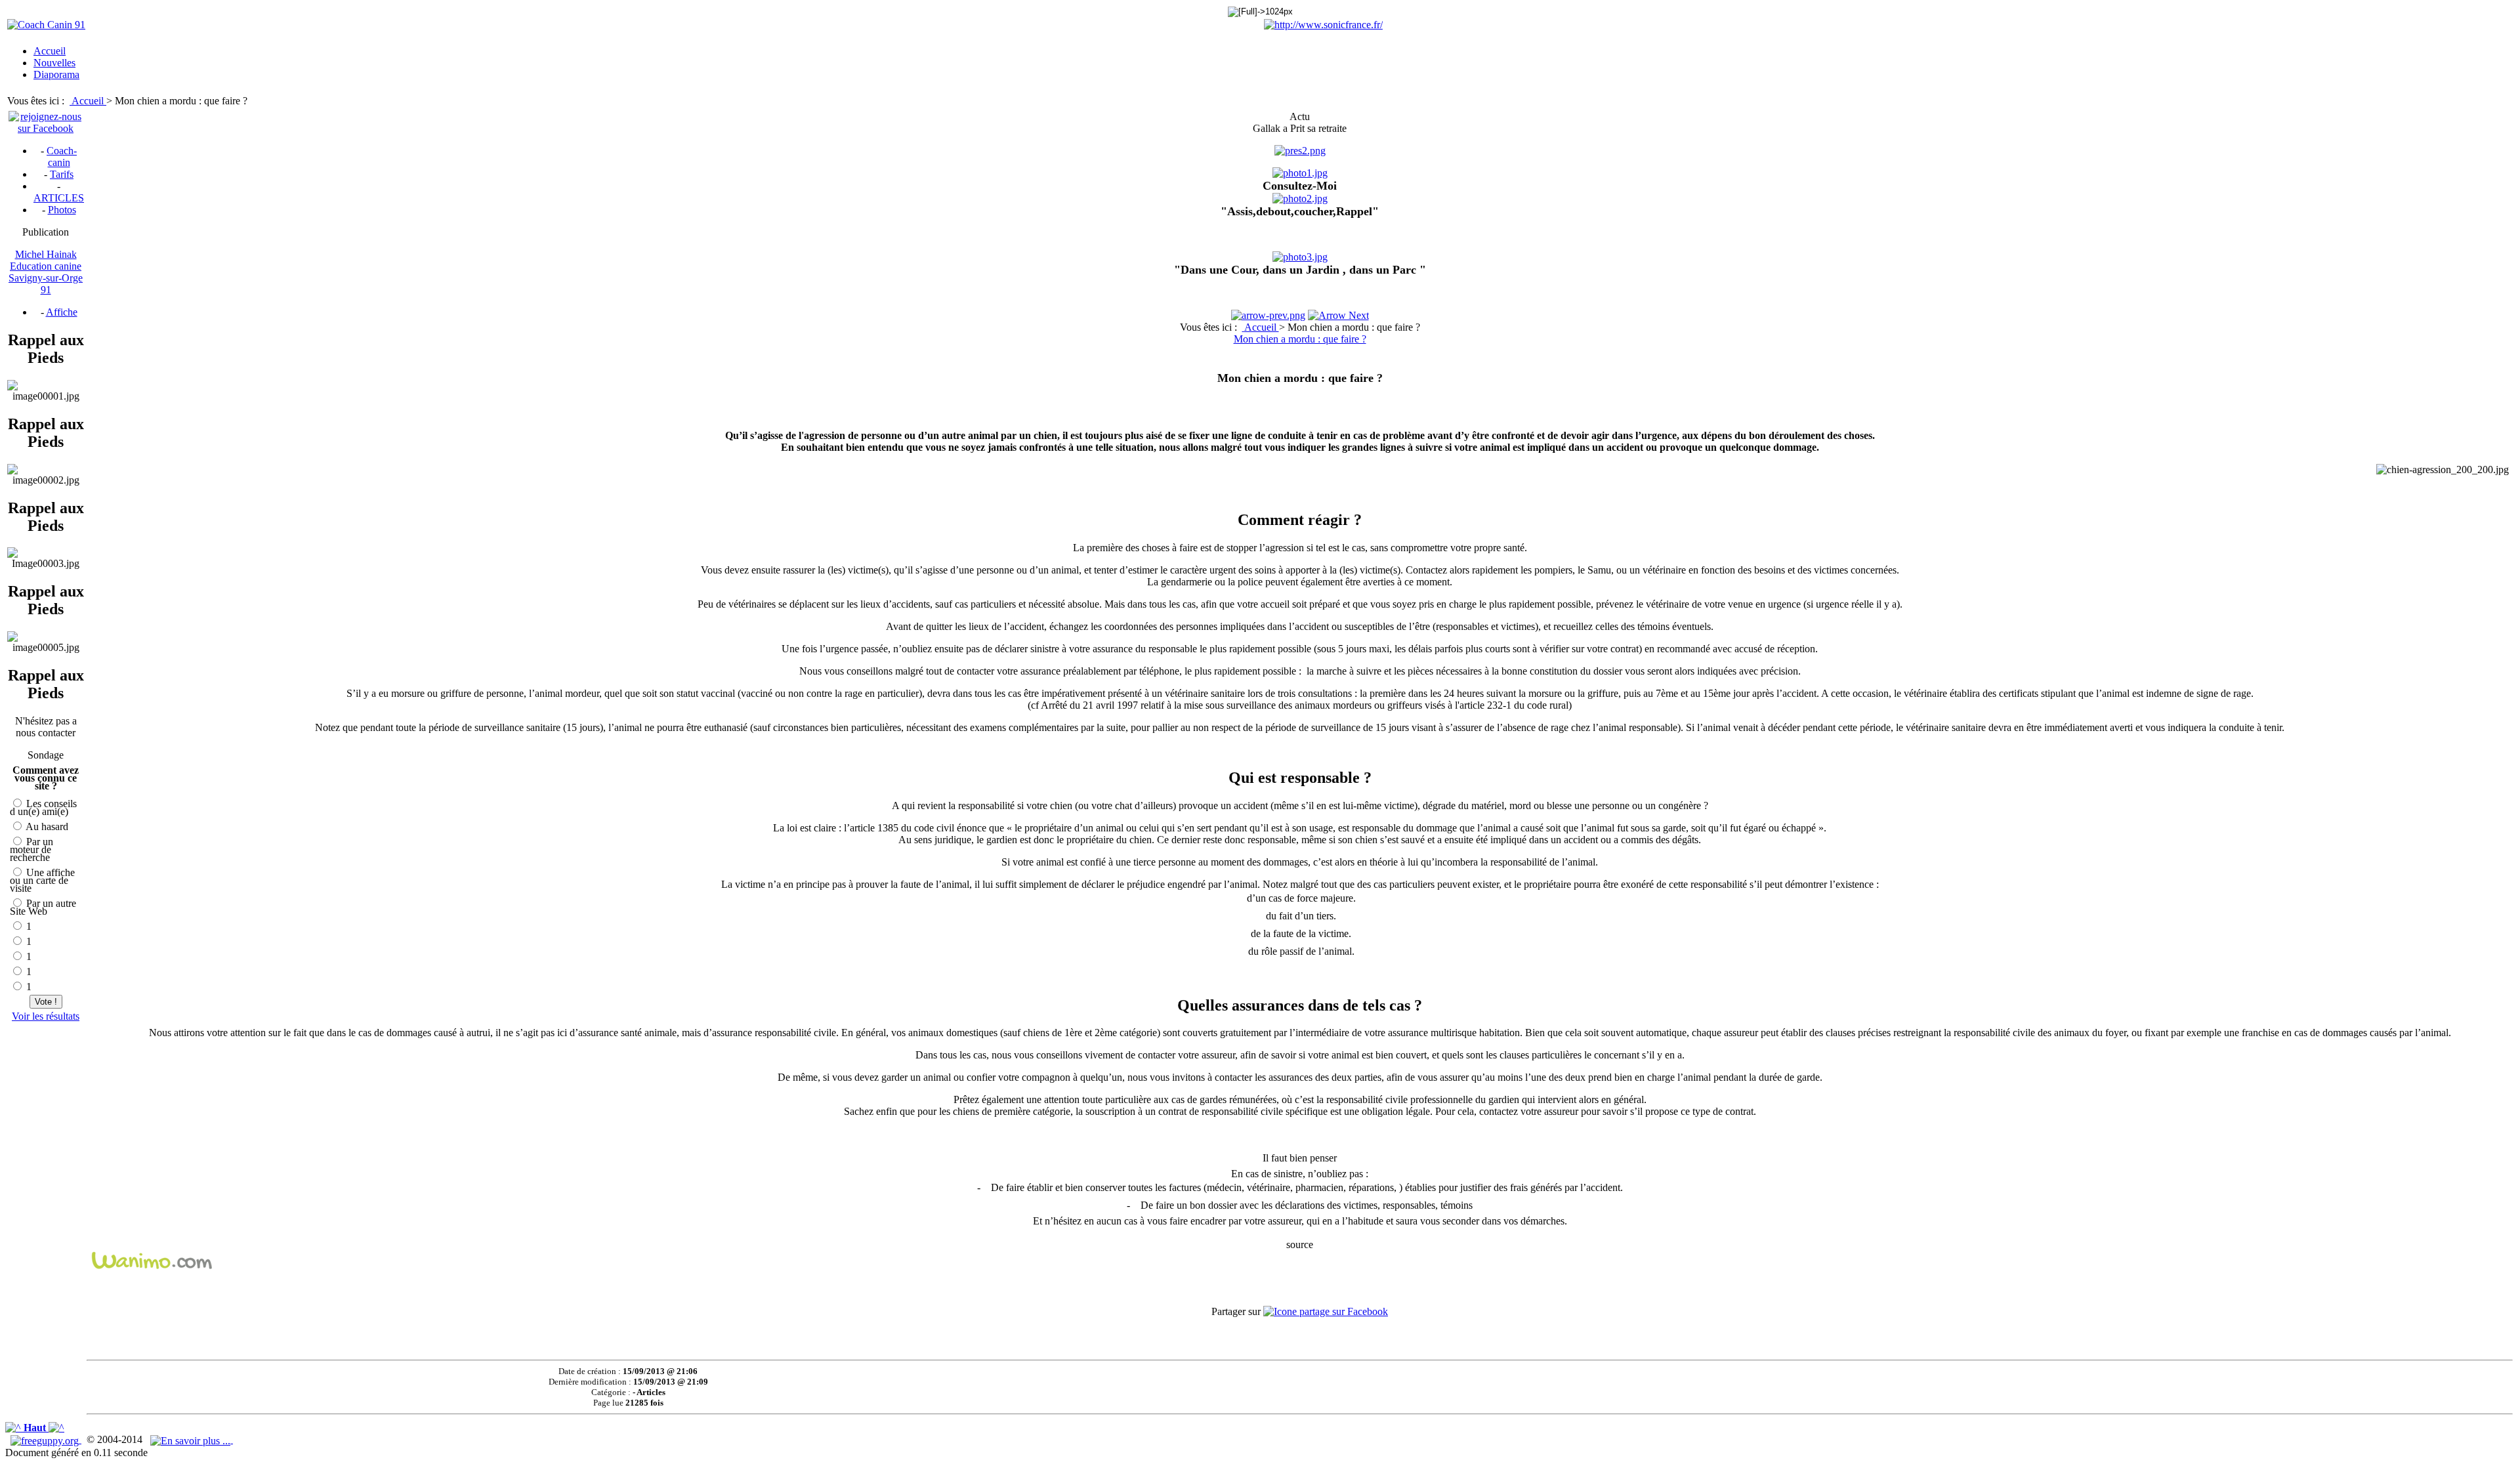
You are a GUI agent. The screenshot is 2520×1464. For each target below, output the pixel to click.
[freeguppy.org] (46, 1439)
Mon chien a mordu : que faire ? (1300, 339)
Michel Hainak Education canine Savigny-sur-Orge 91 (46, 272)
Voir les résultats (46, 1016)
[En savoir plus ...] (192, 1439)
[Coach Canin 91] (46, 25)
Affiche (62, 312)
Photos (62, 210)
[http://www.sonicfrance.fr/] (1323, 25)
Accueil (89, 101)
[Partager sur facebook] (1326, 1311)
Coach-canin (62, 157)
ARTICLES (59, 198)
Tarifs (62, 174)
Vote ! (46, 1002)
